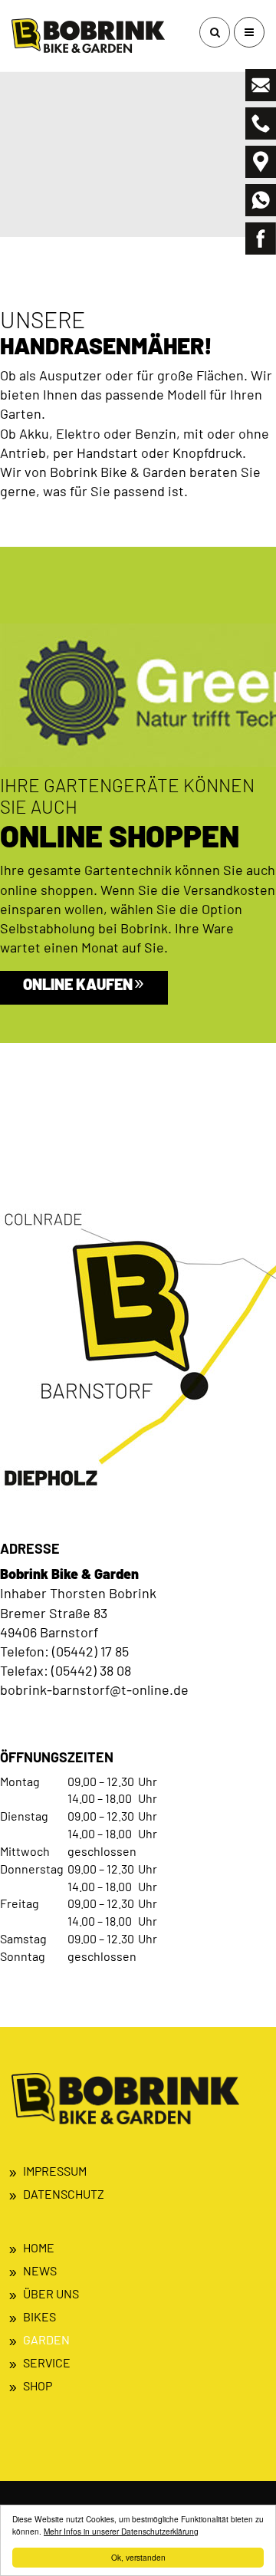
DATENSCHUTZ (64, 2194)
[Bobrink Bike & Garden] (88, 36)
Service (47, 2362)
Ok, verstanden (138, 2557)
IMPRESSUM (55, 2171)
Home (39, 2247)
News (40, 2270)
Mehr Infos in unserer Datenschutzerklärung (121, 2531)
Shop (38, 2385)
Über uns (51, 2293)
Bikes (39, 2316)
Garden (46, 2339)
